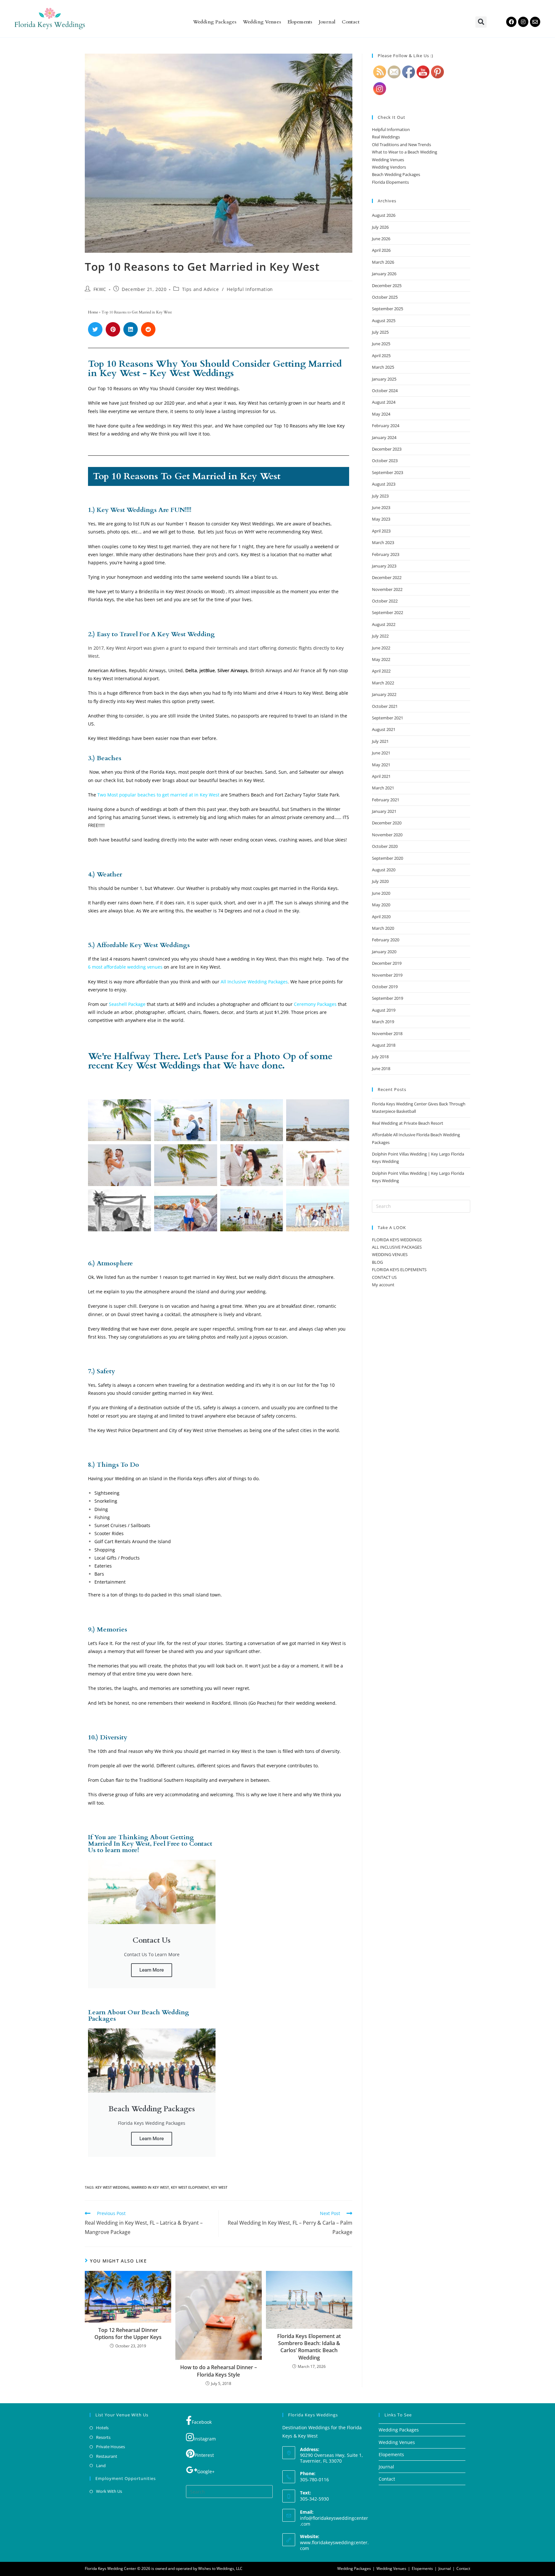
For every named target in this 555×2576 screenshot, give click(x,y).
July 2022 (380, 636)
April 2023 (381, 531)
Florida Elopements (390, 182)
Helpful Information (250, 289)
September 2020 (388, 858)
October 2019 (385, 987)
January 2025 (384, 379)
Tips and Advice (201, 289)
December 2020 (387, 823)
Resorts (103, 2437)
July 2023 (380, 496)
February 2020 (386, 940)
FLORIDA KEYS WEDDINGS (397, 1240)
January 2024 (384, 437)
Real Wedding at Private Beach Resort (408, 1123)
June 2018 (381, 1068)
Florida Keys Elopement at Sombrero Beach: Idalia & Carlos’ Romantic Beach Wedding (309, 2347)
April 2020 (381, 917)
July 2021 (380, 741)
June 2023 (381, 507)
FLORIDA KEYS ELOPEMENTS (399, 1270)
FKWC (100, 289)
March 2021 (383, 788)
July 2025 (380, 332)
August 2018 (384, 1045)
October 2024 (385, 391)
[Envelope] (535, 22)
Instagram (205, 2439)
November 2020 (387, 835)
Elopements (300, 22)
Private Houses (110, 2447)
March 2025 (383, 367)
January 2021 (384, 811)
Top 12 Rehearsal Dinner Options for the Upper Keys (128, 2334)
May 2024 (381, 414)
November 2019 (387, 975)
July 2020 (380, 881)
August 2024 (384, 402)
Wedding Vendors (389, 167)
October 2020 (385, 846)
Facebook (202, 2422)
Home (93, 312)
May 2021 (381, 765)
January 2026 (384, 274)
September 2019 (388, 998)
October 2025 (385, 297)
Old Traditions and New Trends (401, 145)
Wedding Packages (215, 22)
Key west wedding (112, 2187)
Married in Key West (150, 2187)
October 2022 (385, 601)
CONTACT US (384, 1277)
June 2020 (381, 893)
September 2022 (388, 612)
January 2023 (384, 566)
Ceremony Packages (315, 1004)
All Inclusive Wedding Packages (254, 982)
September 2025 (388, 309)
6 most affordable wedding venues (125, 967)
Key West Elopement (190, 2187)
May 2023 (381, 519)
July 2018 (380, 1057)
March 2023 (383, 542)
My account (383, 1285)
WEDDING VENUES (390, 1254)
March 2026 (383, 262)
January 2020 (384, 952)
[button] (481, 22)
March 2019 (383, 1022)
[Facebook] (511, 22)
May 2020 (381, 905)
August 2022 (384, 624)
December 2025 (387, 286)
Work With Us (109, 2491)
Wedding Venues (262, 22)
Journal (327, 22)
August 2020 (384, 870)
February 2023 (386, 554)
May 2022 (381, 659)
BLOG (377, 1262)
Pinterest (204, 2455)
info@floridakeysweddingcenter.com (334, 2521)
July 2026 (380, 227)
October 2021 (385, 706)
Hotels (102, 2428)
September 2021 (388, 718)
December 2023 (387, 449)
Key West (219, 2187)
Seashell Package (127, 1004)
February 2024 (386, 426)
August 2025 (384, 321)
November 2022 (387, 589)
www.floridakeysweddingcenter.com (334, 2545)
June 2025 (381, 344)
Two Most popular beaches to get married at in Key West (158, 795)
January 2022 (384, 694)
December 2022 (387, 577)
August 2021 (384, 729)
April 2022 (381, 671)
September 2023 (388, 472)
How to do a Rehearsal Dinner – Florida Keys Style (219, 2371)
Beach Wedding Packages (396, 174)
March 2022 (383, 683)
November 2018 (387, 1033)
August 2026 (384, 215)
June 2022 (381, 648)
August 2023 (384, 484)
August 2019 (384, 1010)
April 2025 (381, 356)
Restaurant (107, 2456)
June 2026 (381, 239)
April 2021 (381, 776)
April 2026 (381, 250)
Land (101, 2466)
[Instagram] (523, 22)
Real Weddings (386, 137)
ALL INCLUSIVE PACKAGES (397, 1247)
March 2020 (383, 928)
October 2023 (385, 461)
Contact (351, 22)
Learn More (152, 1970)
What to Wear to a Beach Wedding (405, 152)
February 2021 (386, 800)
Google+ (206, 2471)
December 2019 (387, 963)
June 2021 (381, 753)
